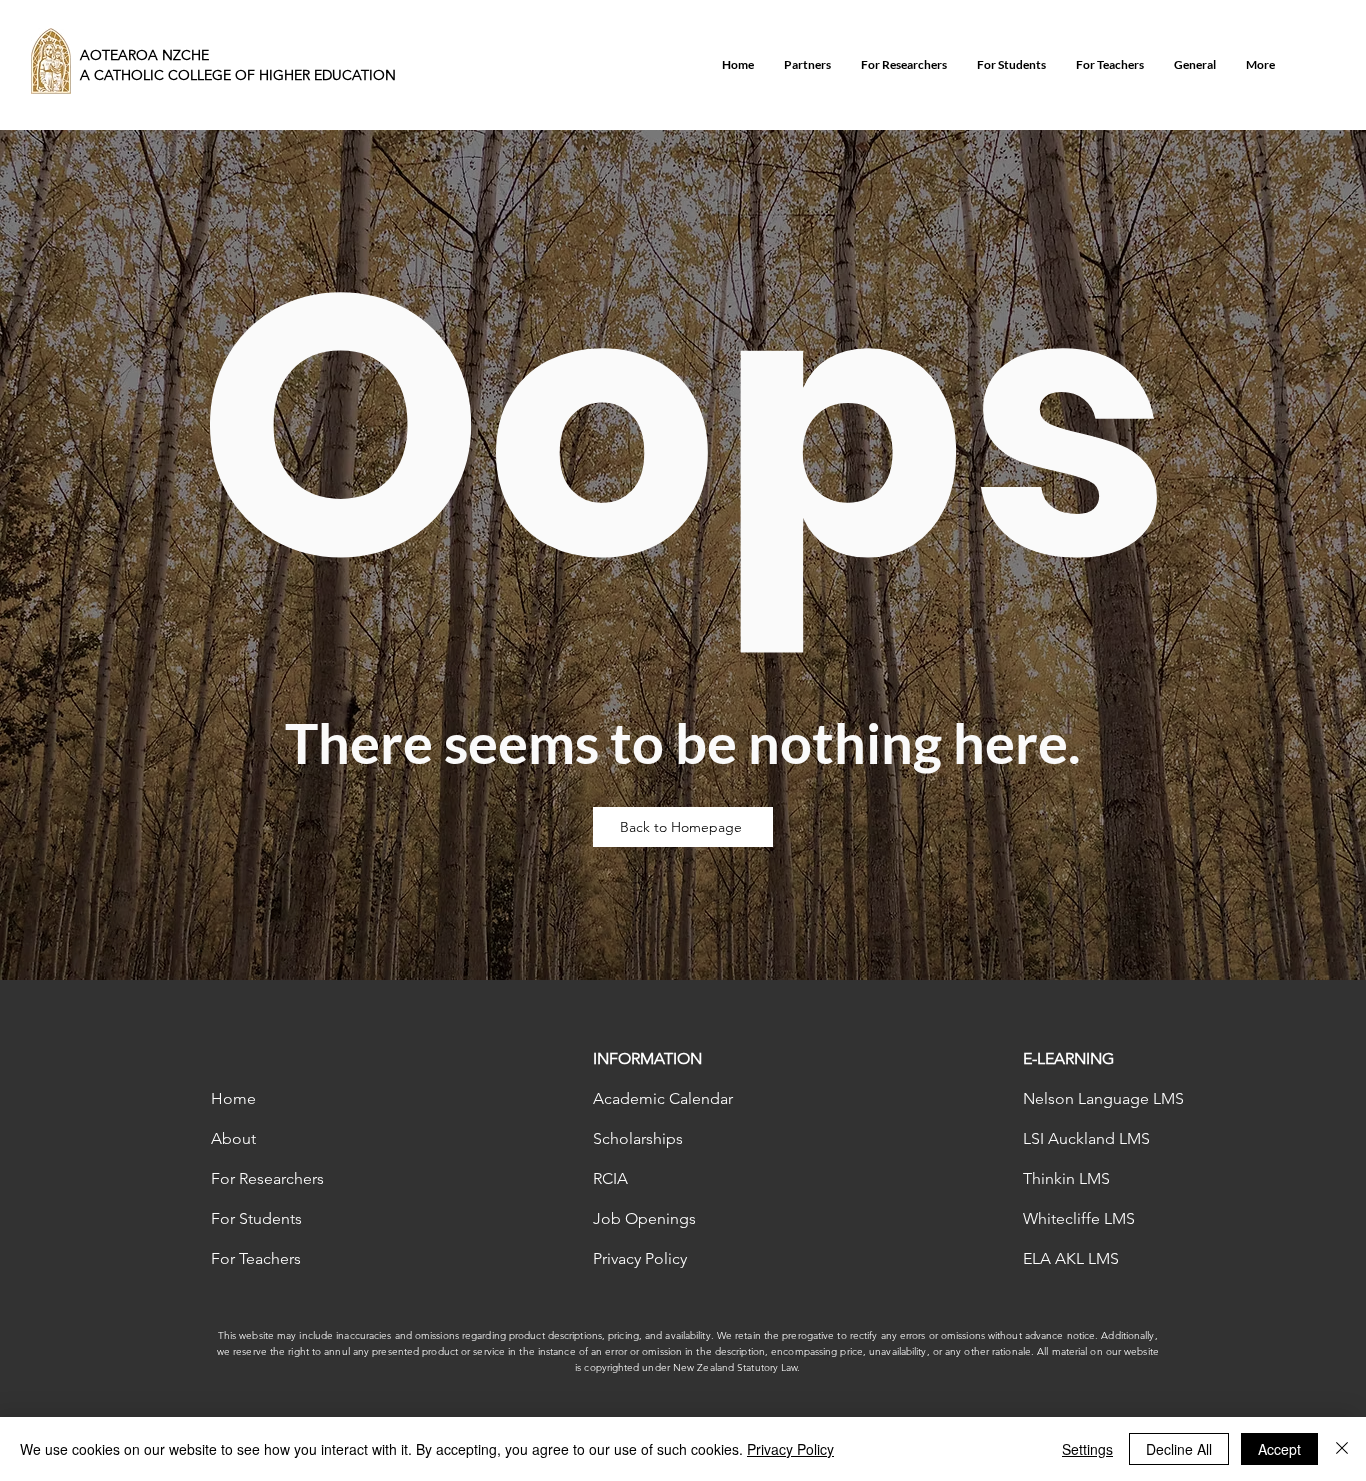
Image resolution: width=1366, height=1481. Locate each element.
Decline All (1179, 1449)
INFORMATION (647, 1058)
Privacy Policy (790, 1449)
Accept (1279, 1449)
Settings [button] (1087, 1449)
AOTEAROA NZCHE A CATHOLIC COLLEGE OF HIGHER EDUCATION (238, 65)
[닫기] (1342, 1449)
